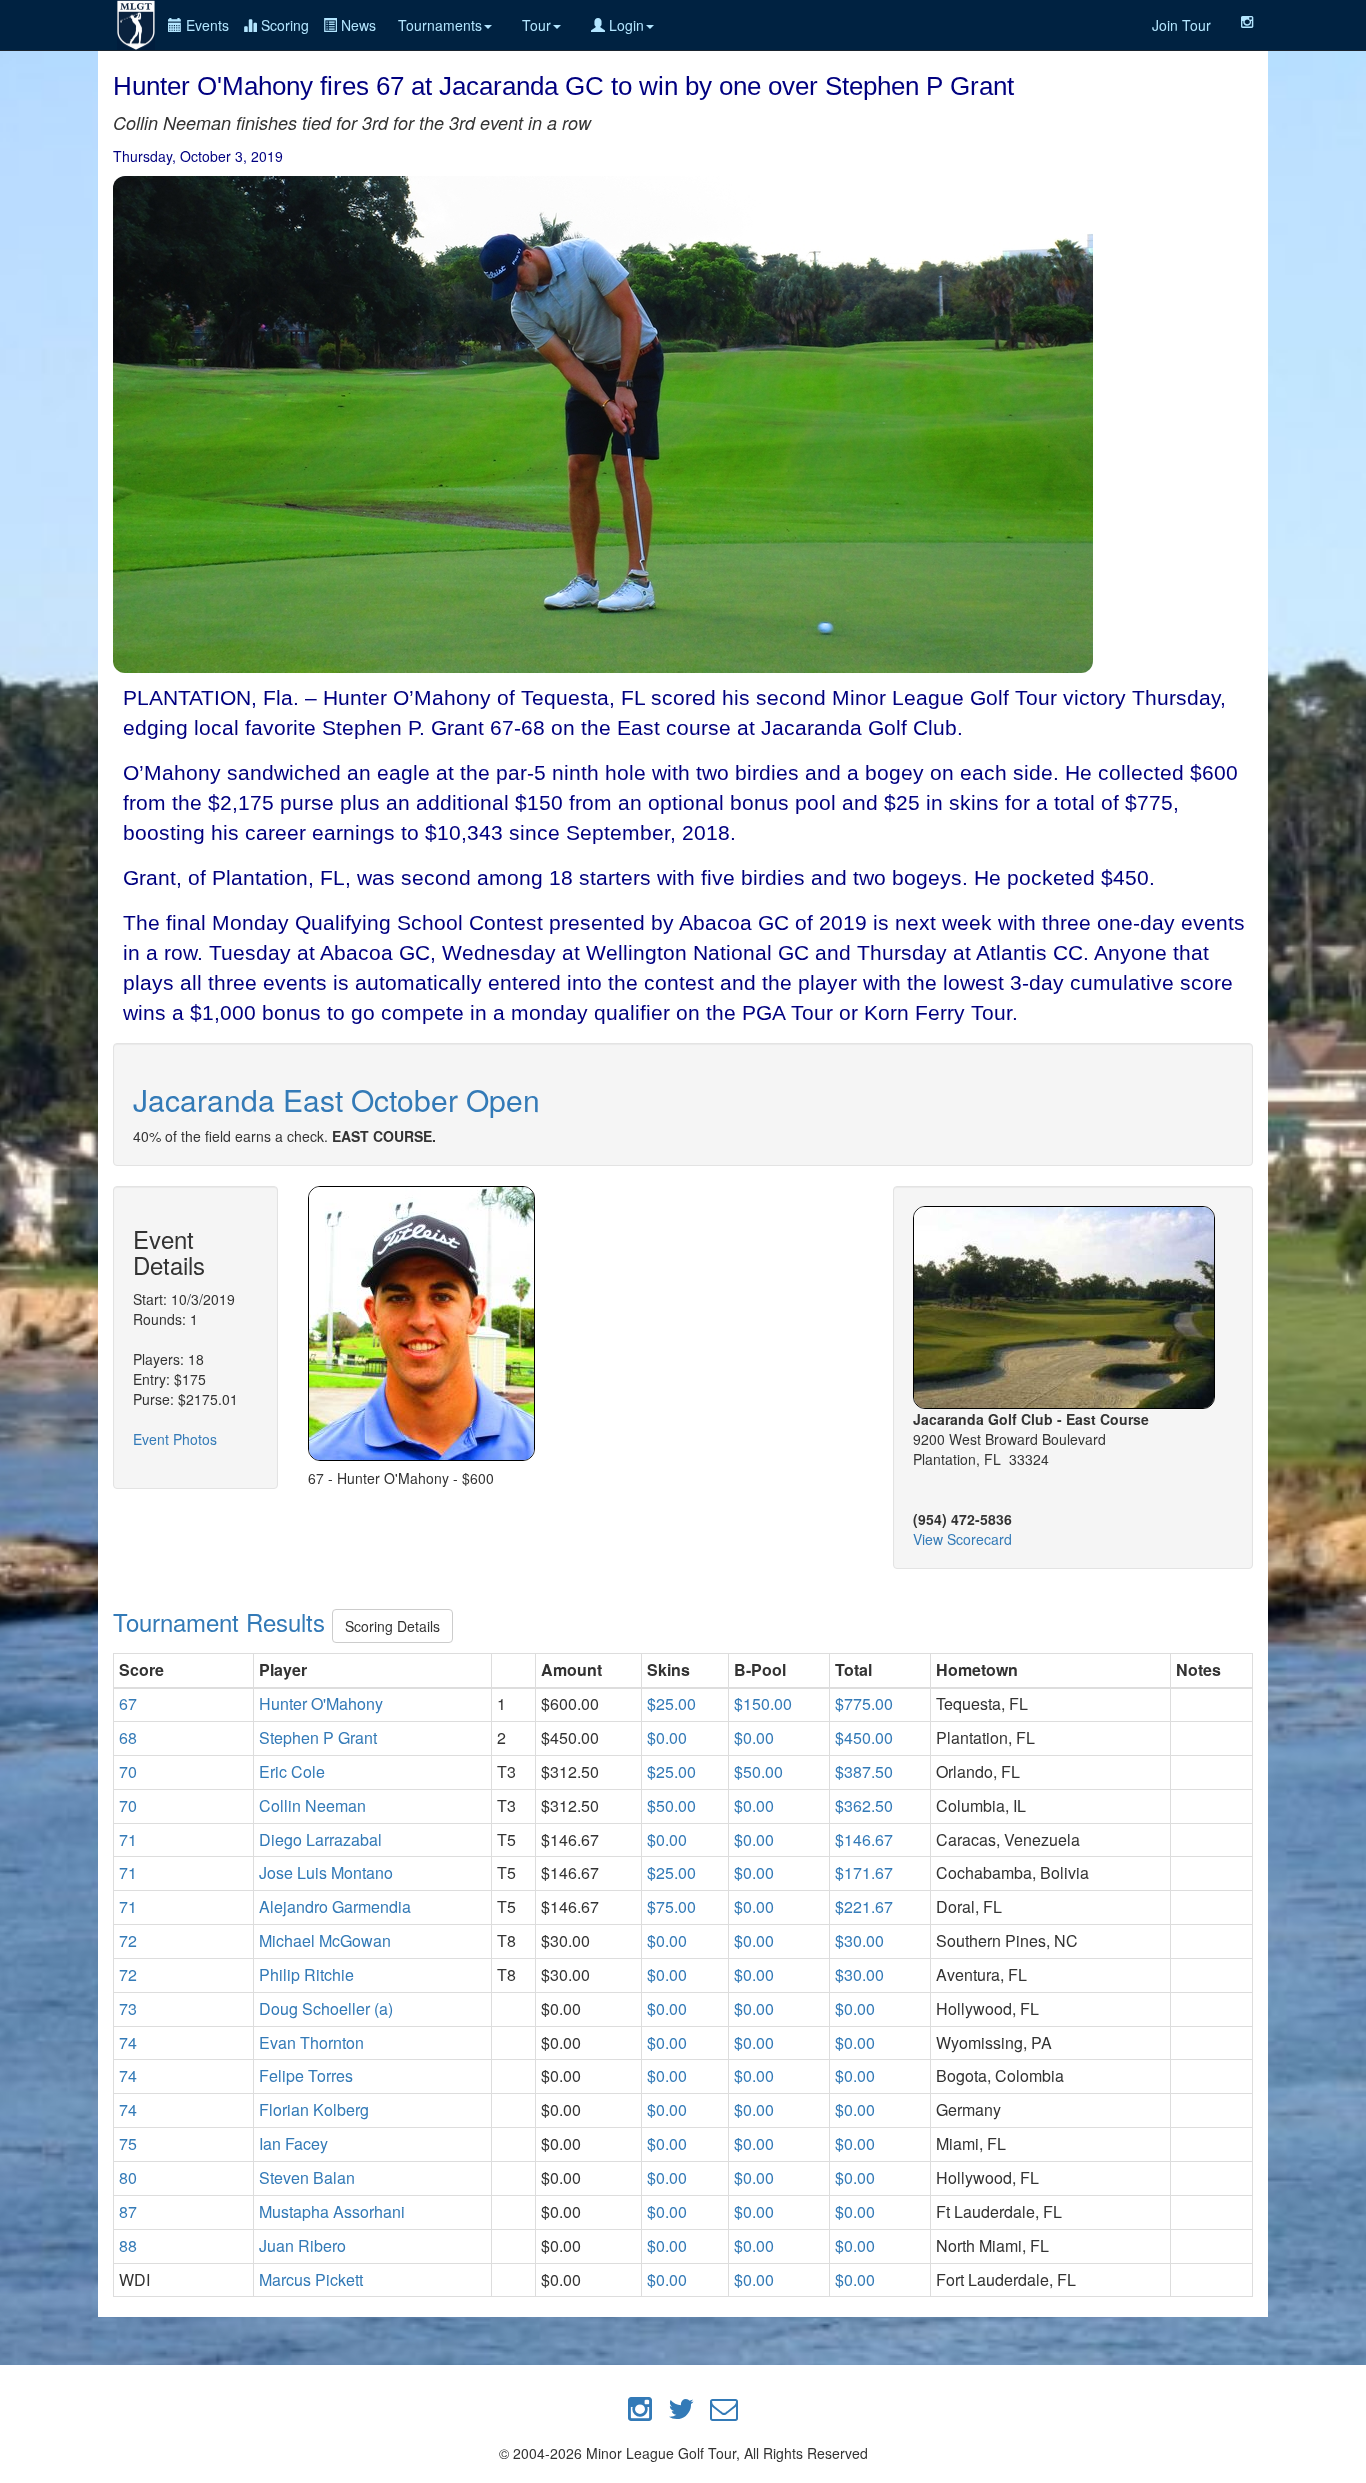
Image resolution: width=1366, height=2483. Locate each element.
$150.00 (763, 1703)
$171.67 (864, 1872)
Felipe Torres (306, 2075)
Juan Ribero (302, 2245)
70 (128, 1771)
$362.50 (864, 1805)
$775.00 (864, 1703)
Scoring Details (392, 1626)
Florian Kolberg (314, 2109)
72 (128, 1940)
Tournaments (440, 25)
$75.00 (671, 1906)
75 (128, 2143)
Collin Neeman (312, 1805)
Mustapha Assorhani (332, 2211)
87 (128, 2211)
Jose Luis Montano (326, 1872)
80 (128, 2177)
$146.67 (864, 1839)
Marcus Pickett (311, 2279)
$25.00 (671, 1703)
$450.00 (864, 1737)
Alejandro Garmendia (335, 1906)
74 (128, 2042)
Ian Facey (293, 2143)
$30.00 (859, 1940)
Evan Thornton (311, 2042)
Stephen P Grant (318, 1737)
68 (128, 1737)
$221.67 (864, 1906)
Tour (536, 25)
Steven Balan (307, 2177)
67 (128, 1703)
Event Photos (175, 1439)
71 (128, 1839)
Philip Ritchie (306, 1974)
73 (128, 2008)
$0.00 (667, 1737)
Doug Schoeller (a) (326, 2008)
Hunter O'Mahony (321, 1703)
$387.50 (864, 1771)
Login (624, 25)
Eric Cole (292, 1771)
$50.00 (758, 1771)
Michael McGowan (325, 1940)
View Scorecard (962, 1539)
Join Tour (1181, 25)
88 (128, 2245)
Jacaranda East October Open (336, 1099)
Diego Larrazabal (320, 1839)
